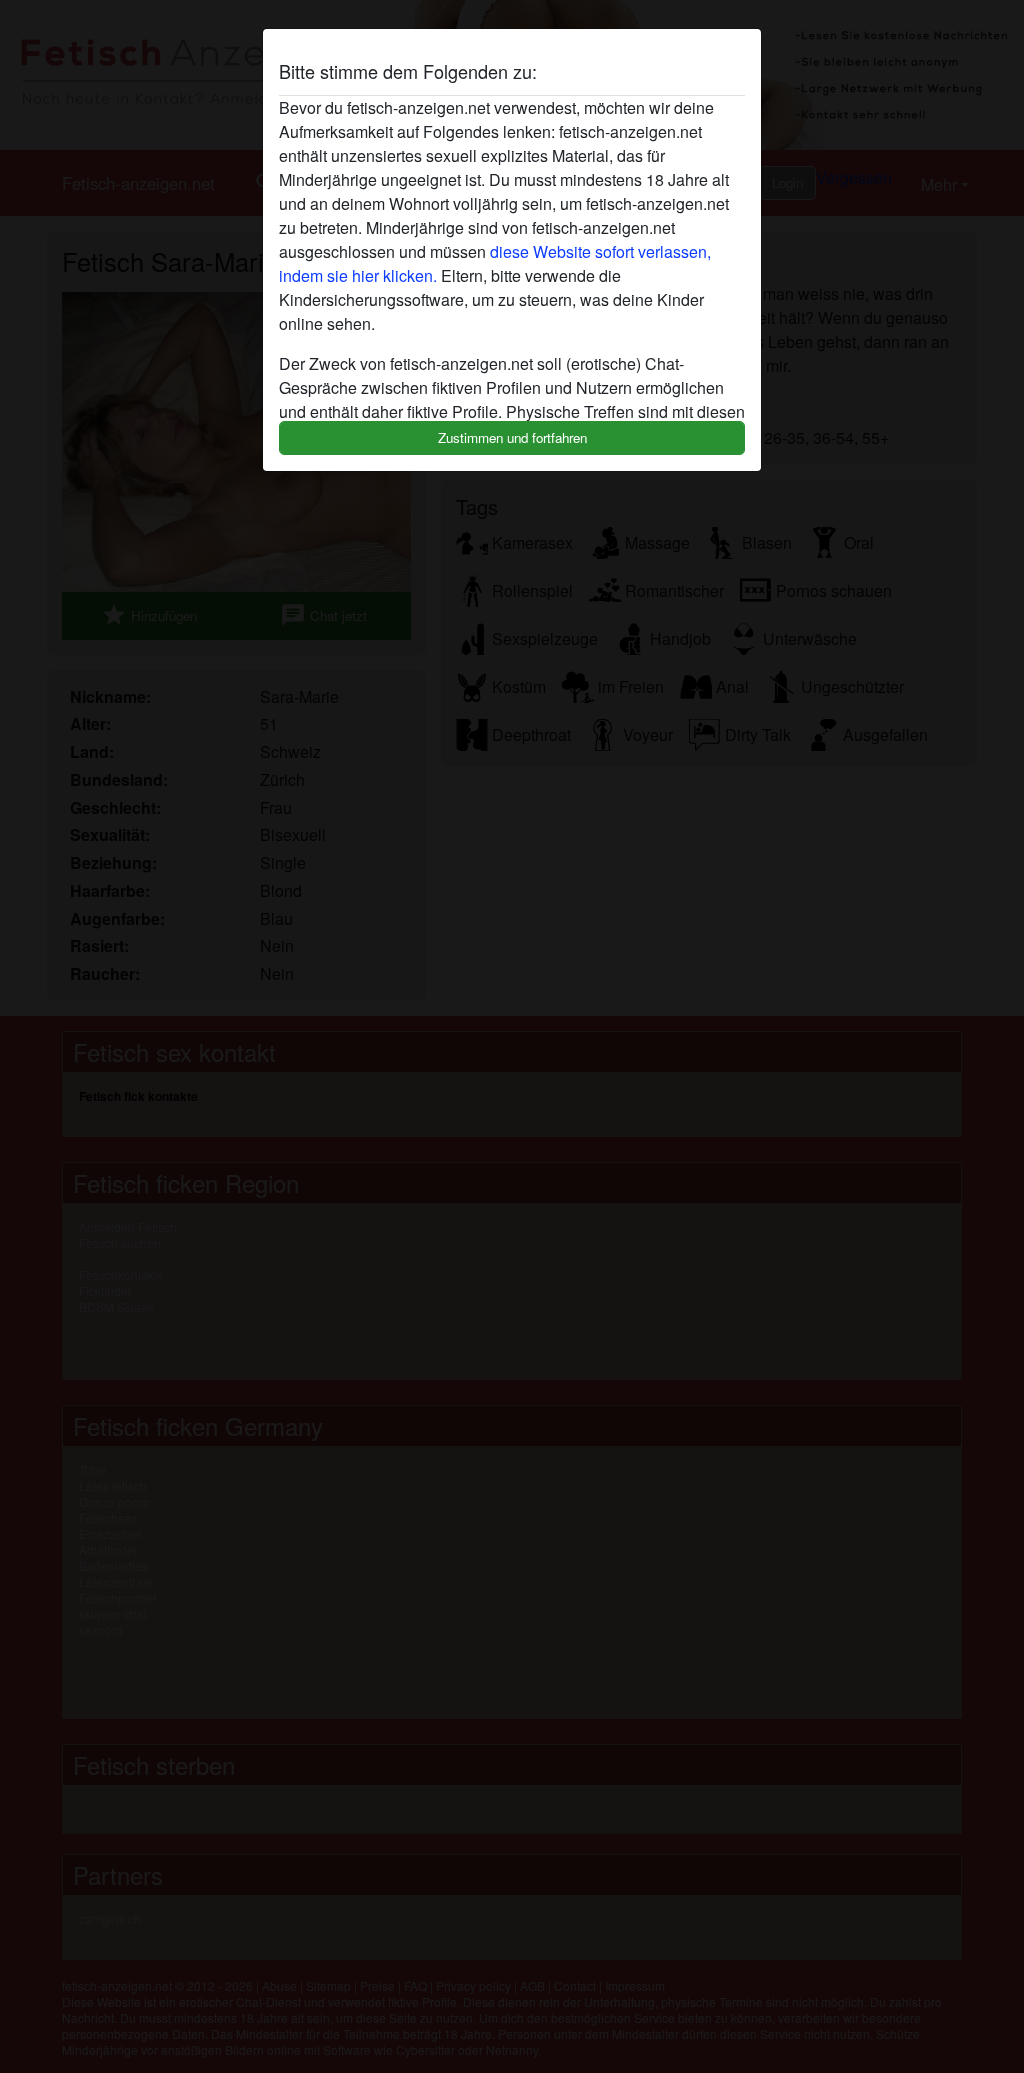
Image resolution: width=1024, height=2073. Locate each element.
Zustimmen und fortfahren (512, 437)
